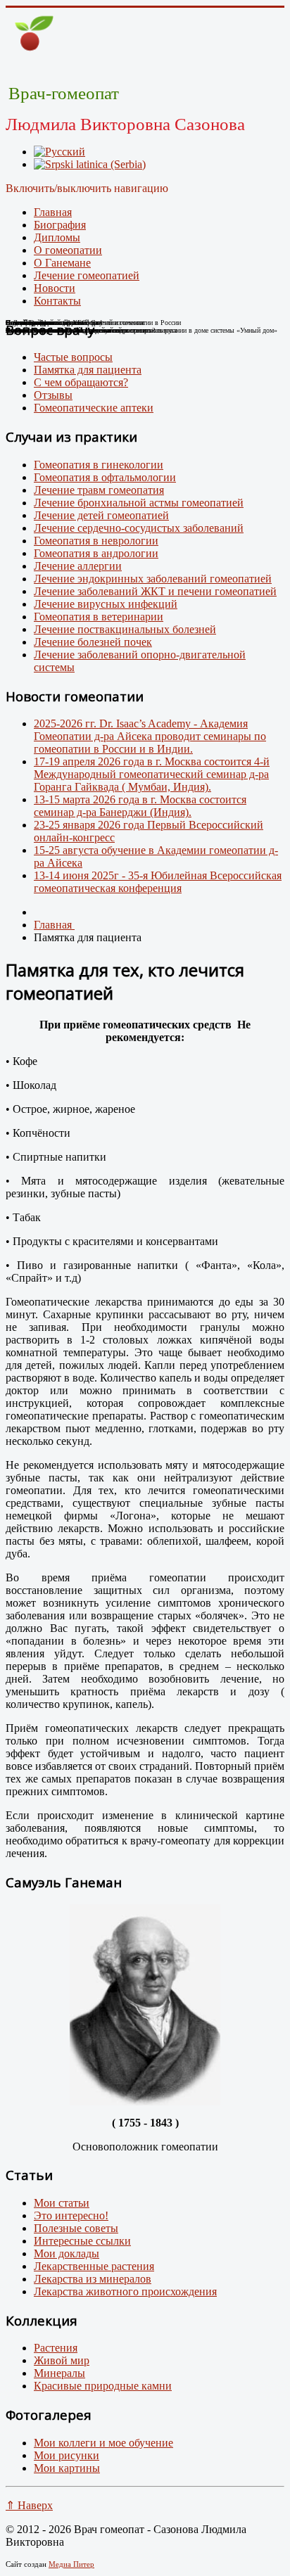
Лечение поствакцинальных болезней (125, 629)
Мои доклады (67, 2253)
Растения (56, 2348)
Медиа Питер (71, 2564)
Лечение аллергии (78, 566)
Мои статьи (62, 2203)
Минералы (59, 2373)
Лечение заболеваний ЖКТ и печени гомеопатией (155, 591)
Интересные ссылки (82, 2241)
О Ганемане (62, 263)
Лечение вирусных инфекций (106, 604)
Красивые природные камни (103, 2386)
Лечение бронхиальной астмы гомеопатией (139, 503)
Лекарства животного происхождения (125, 2291)
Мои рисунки (67, 2455)
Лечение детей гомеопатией (101, 515)
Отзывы (53, 395)
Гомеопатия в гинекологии (99, 465)
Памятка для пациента (88, 370)
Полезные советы (76, 2228)
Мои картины (67, 2468)
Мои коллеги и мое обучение (103, 2443)
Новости (55, 288)
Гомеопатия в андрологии (96, 553)
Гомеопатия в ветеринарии (99, 617)
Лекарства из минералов (93, 2279)
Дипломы (57, 237)
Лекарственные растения (94, 2266)
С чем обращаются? (81, 382)
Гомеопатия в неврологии (96, 541)
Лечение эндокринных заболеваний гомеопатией (153, 579)
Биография (60, 225)
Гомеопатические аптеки (94, 408)
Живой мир (62, 2360)
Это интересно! (71, 2215)
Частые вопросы (73, 357)
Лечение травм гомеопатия (99, 490)
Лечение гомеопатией (87, 275)
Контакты (57, 301)
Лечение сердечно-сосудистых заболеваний (139, 528)
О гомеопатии (68, 250)
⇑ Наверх (29, 2505)
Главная (53, 212)
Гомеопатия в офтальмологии (105, 477)
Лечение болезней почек (93, 642)
